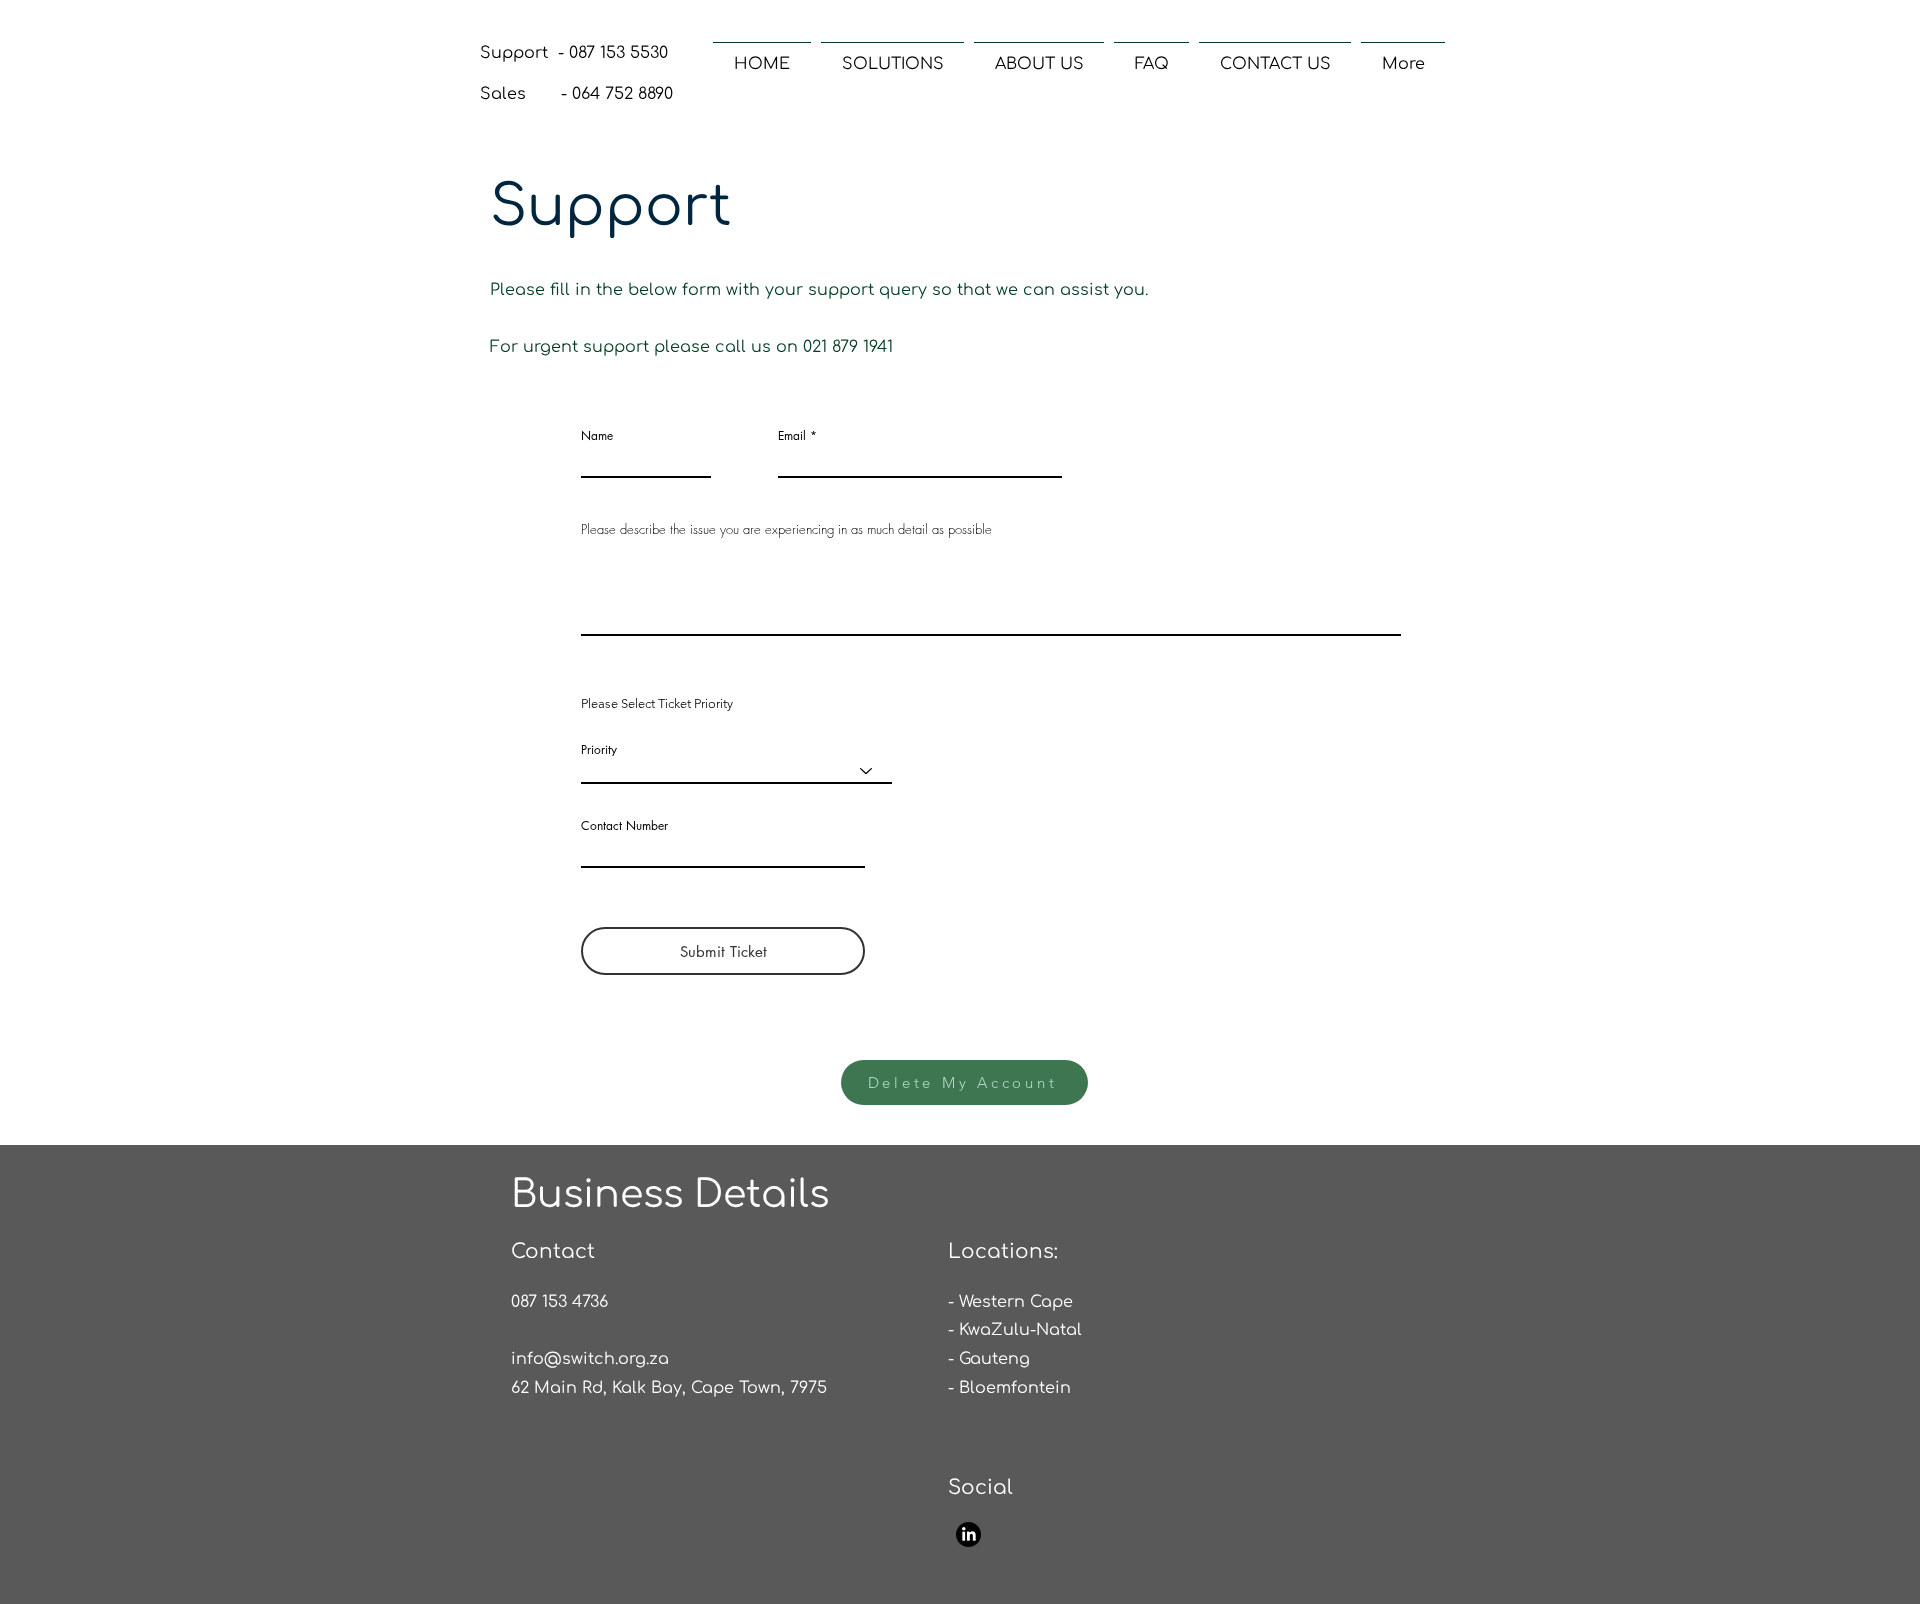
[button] (892, 55)
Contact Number (624, 826)
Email (792, 436)
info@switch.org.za (590, 1359)
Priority (599, 750)
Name (597, 436)
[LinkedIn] (968, 1534)
